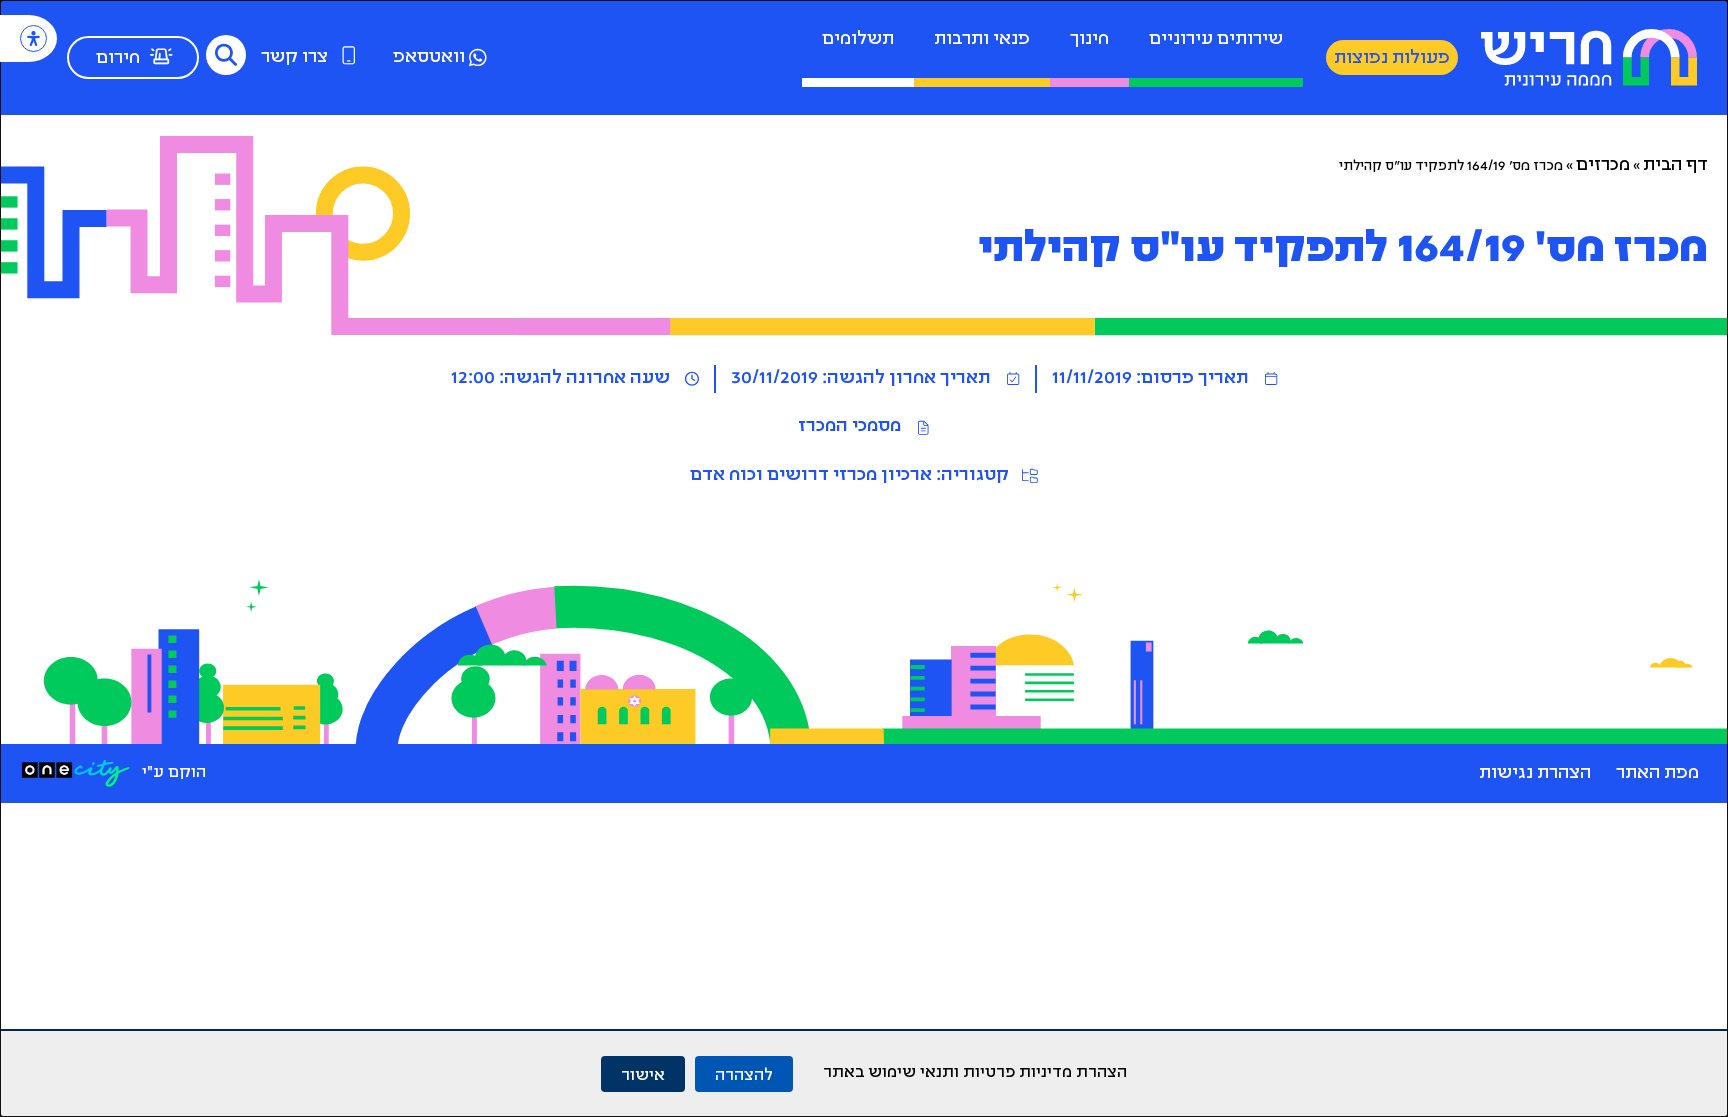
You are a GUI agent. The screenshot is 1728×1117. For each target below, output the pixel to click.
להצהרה (744, 1073)
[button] (226, 55)
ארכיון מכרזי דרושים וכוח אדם (811, 476)
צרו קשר (294, 58)
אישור (643, 1073)
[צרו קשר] (349, 55)
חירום (118, 59)
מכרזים (1603, 166)
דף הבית (1675, 166)
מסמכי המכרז (849, 427)
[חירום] (161, 56)
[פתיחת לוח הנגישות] (33, 38)
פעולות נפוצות (1392, 59)
